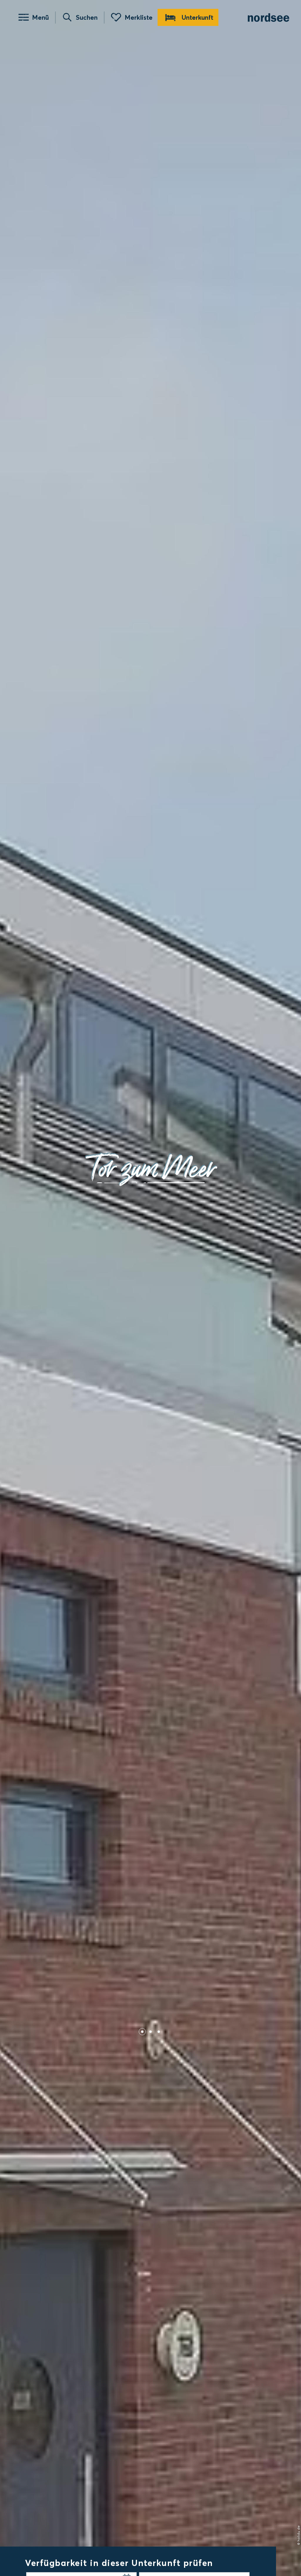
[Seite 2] (150, 2032)
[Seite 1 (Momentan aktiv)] (142, 2032)
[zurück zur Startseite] (269, 18)
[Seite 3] (159, 2032)
